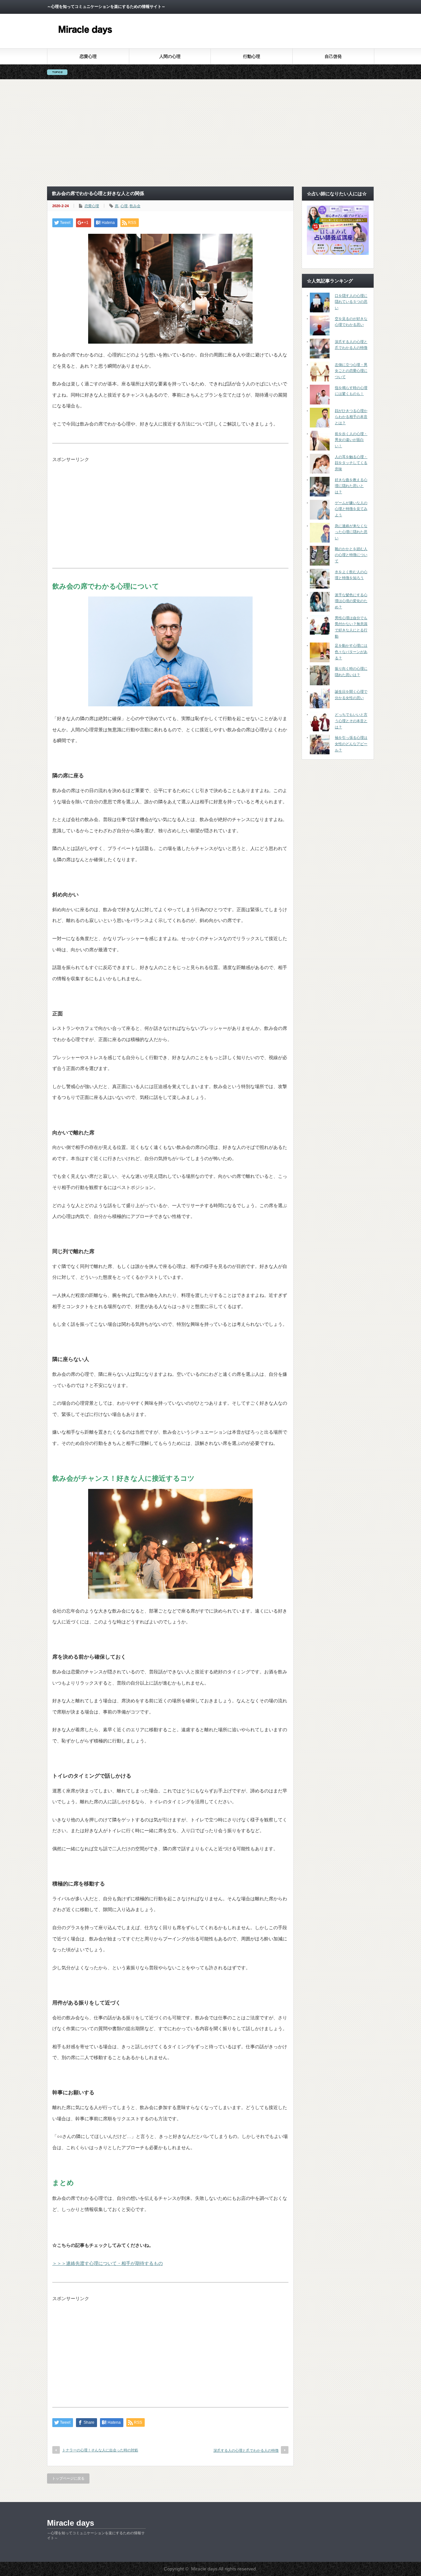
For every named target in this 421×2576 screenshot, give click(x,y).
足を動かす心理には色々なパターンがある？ (351, 652)
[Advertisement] (210, 133)
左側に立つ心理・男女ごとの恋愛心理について (351, 371)
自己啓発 (333, 56)
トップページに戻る (68, 2478)
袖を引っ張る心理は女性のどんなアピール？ (351, 744)
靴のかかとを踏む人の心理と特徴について (351, 555)
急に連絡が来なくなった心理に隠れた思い (351, 532)
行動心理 (252, 56)
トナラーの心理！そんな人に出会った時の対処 (100, 2450)
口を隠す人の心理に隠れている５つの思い (351, 302)
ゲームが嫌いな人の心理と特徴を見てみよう (351, 509)
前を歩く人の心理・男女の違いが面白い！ (351, 440)
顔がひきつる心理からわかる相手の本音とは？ (351, 417)
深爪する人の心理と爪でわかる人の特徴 (246, 2450)
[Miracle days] (86, 39)
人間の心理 (170, 56)
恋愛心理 (88, 56)
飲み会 (135, 206)
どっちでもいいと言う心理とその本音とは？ (351, 721)
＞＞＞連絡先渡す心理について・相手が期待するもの (108, 2263)
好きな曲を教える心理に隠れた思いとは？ (351, 486)
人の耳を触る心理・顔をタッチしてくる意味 (351, 463)
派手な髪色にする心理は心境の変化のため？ (351, 601)
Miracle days (71, 2523)
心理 (124, 206)
